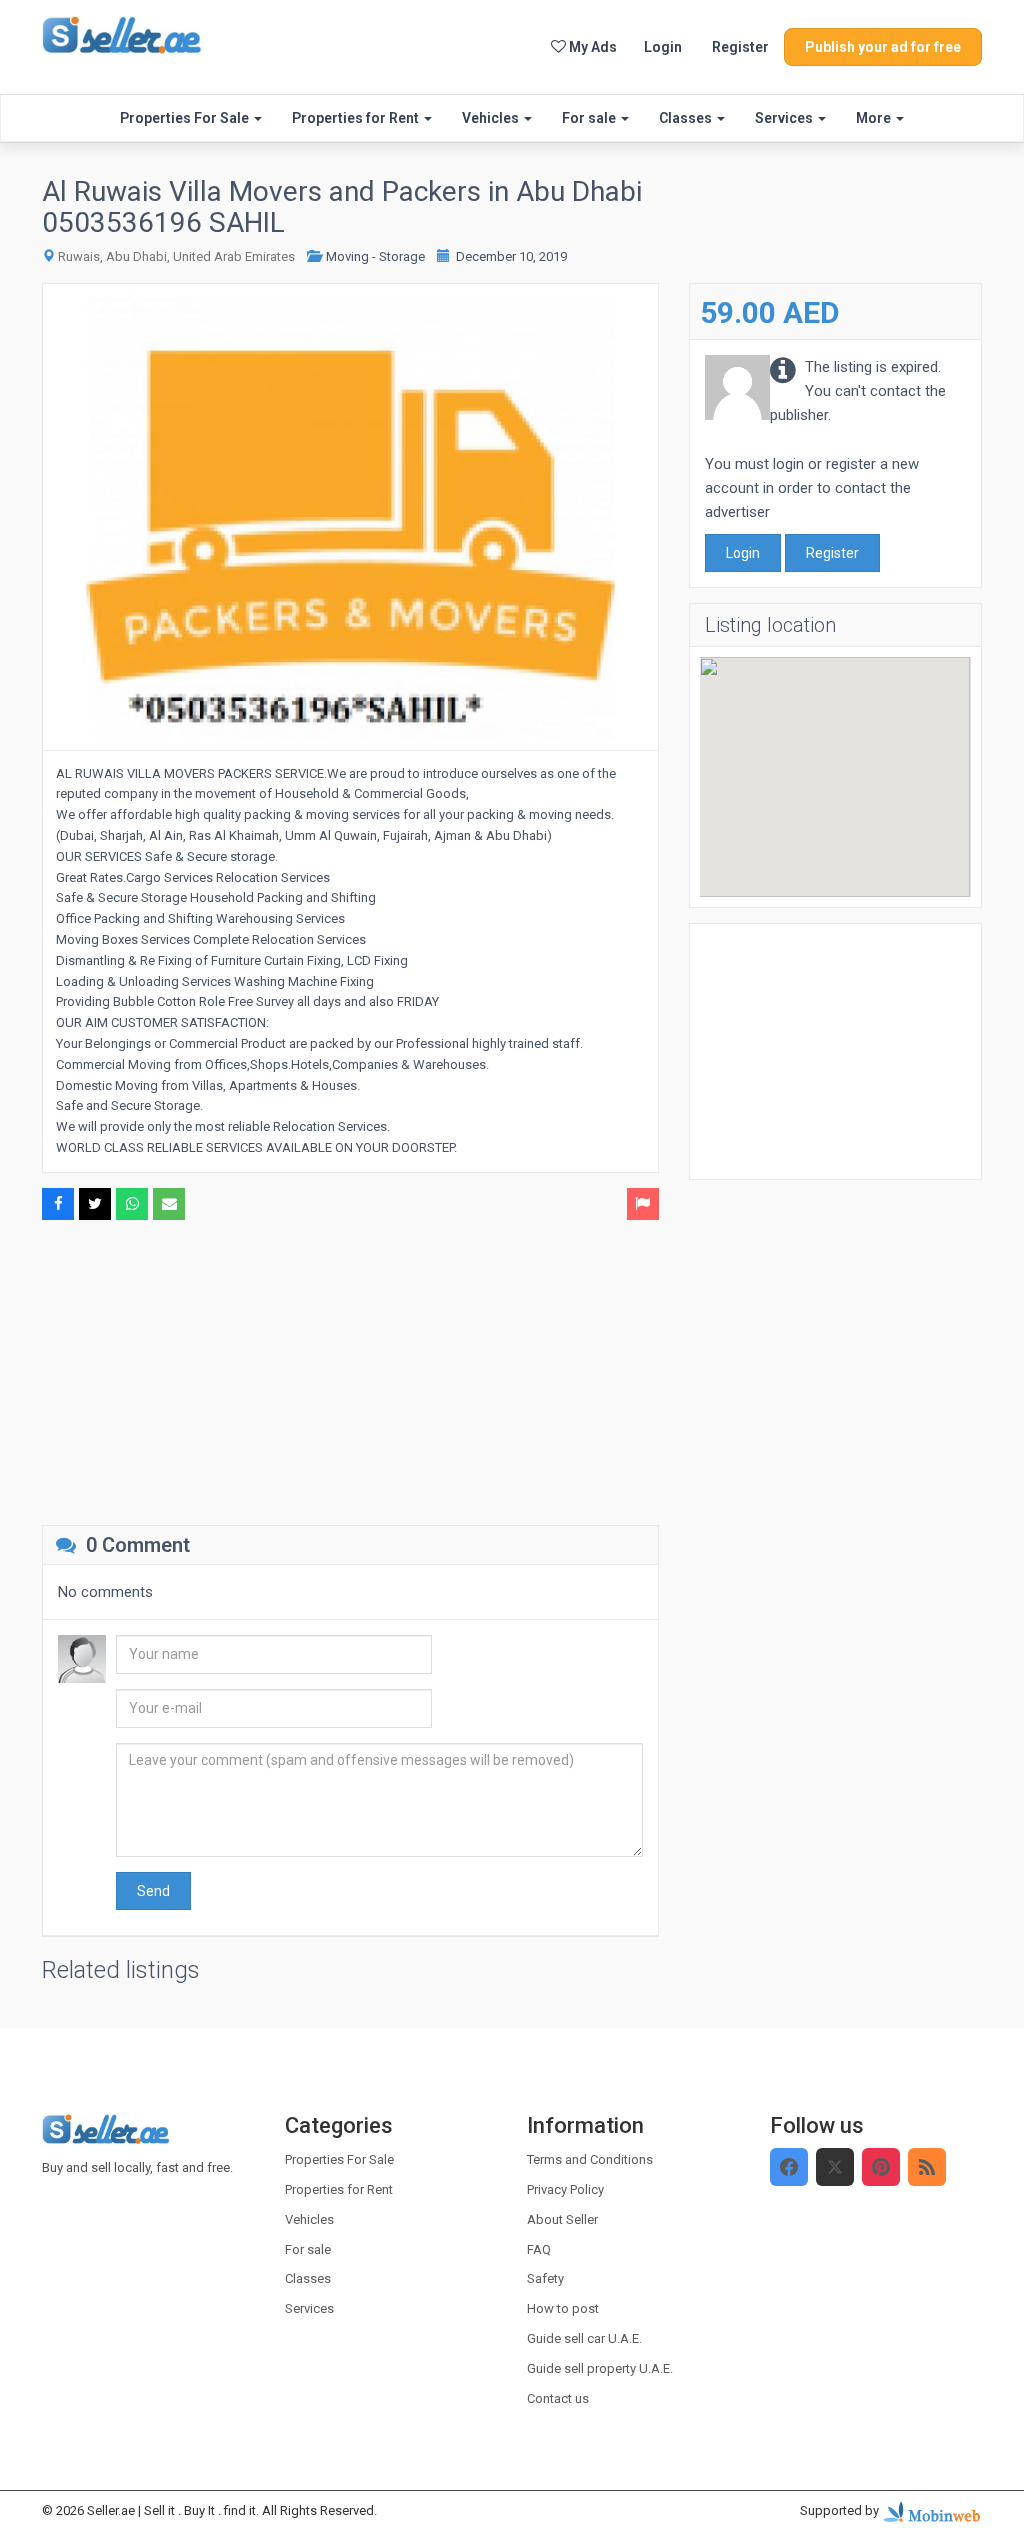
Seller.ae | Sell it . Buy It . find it (171, 2510)
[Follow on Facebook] (789, 2167)
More (875, 118)
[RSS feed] (927, 2167)
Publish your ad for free (883, 47)
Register (740, 47)
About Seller (562, 2219)
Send (153, 1891)
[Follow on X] (835, 2167)
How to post (563, 2308)
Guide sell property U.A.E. (600, 2368)
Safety (545, 2278)
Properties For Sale (186, 118)
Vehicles (492, 118)
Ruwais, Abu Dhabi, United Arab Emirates (176, 256)
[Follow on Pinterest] (881, 2167)
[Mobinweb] (932, 2511)
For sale (590, 118)
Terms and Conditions (590, 2159)
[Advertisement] (350, 1370)
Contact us (558, 2398)
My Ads (591, 47)
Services (785, 118)
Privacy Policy (565, 2189)
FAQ (539, 2249)
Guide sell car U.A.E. (584, 2338)
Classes (687, 118)
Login (663, 47)
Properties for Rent (357, 118)
